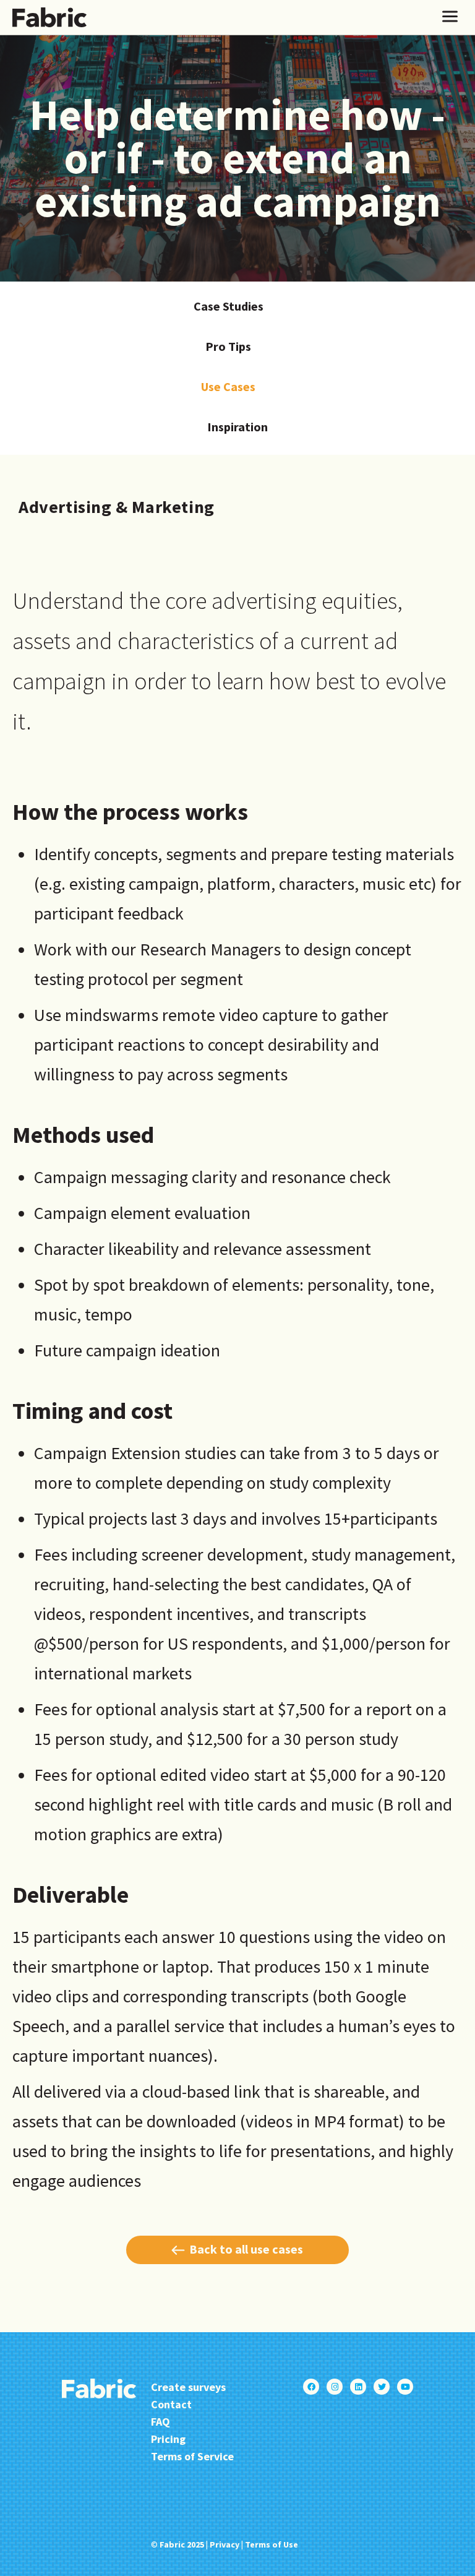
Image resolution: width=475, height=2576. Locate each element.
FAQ (160, 2422)
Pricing (168, 2439)
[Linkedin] (358, 2387)
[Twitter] (382, 2387)
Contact (171, 2404)
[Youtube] (405, 2387)
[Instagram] (335, 2387)
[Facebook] (311, 2387)
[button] (450, 17)
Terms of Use (272, 2544)
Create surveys (188, 2387)
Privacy (225, 2544)
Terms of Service (192, 2456)
